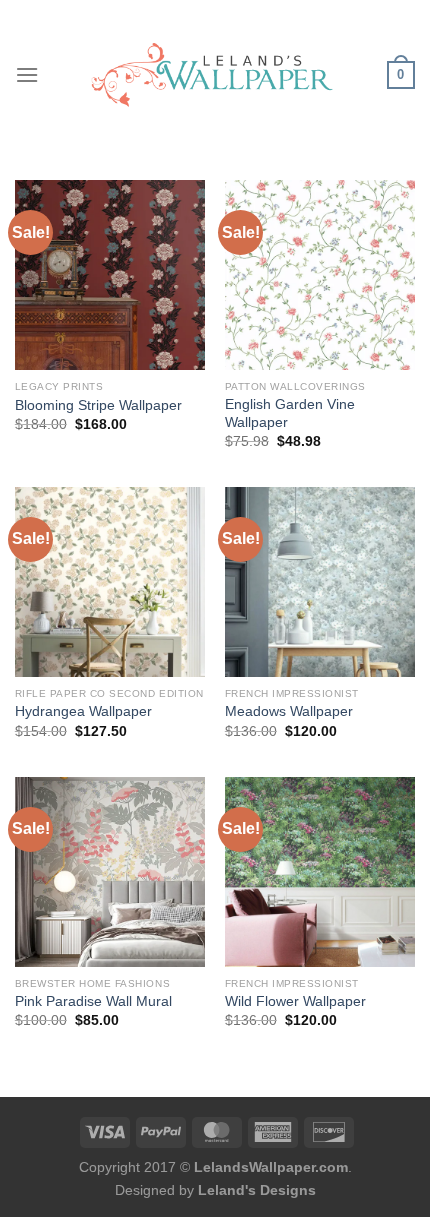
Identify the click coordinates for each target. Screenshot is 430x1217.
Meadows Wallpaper (289, 711)
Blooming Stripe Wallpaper (98, 405)
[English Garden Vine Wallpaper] (320, 275)
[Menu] (27, 74)
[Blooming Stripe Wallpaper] (110, 275)
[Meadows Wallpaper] (320, 582)
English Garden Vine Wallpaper (290, 413)
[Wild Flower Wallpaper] (320, 872)
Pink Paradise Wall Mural (93, 1001)
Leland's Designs (257, 1190)
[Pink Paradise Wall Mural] (110, 872)
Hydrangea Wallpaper (83, 711)
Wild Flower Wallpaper (295, 1001)
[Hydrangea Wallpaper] (110, 582)
